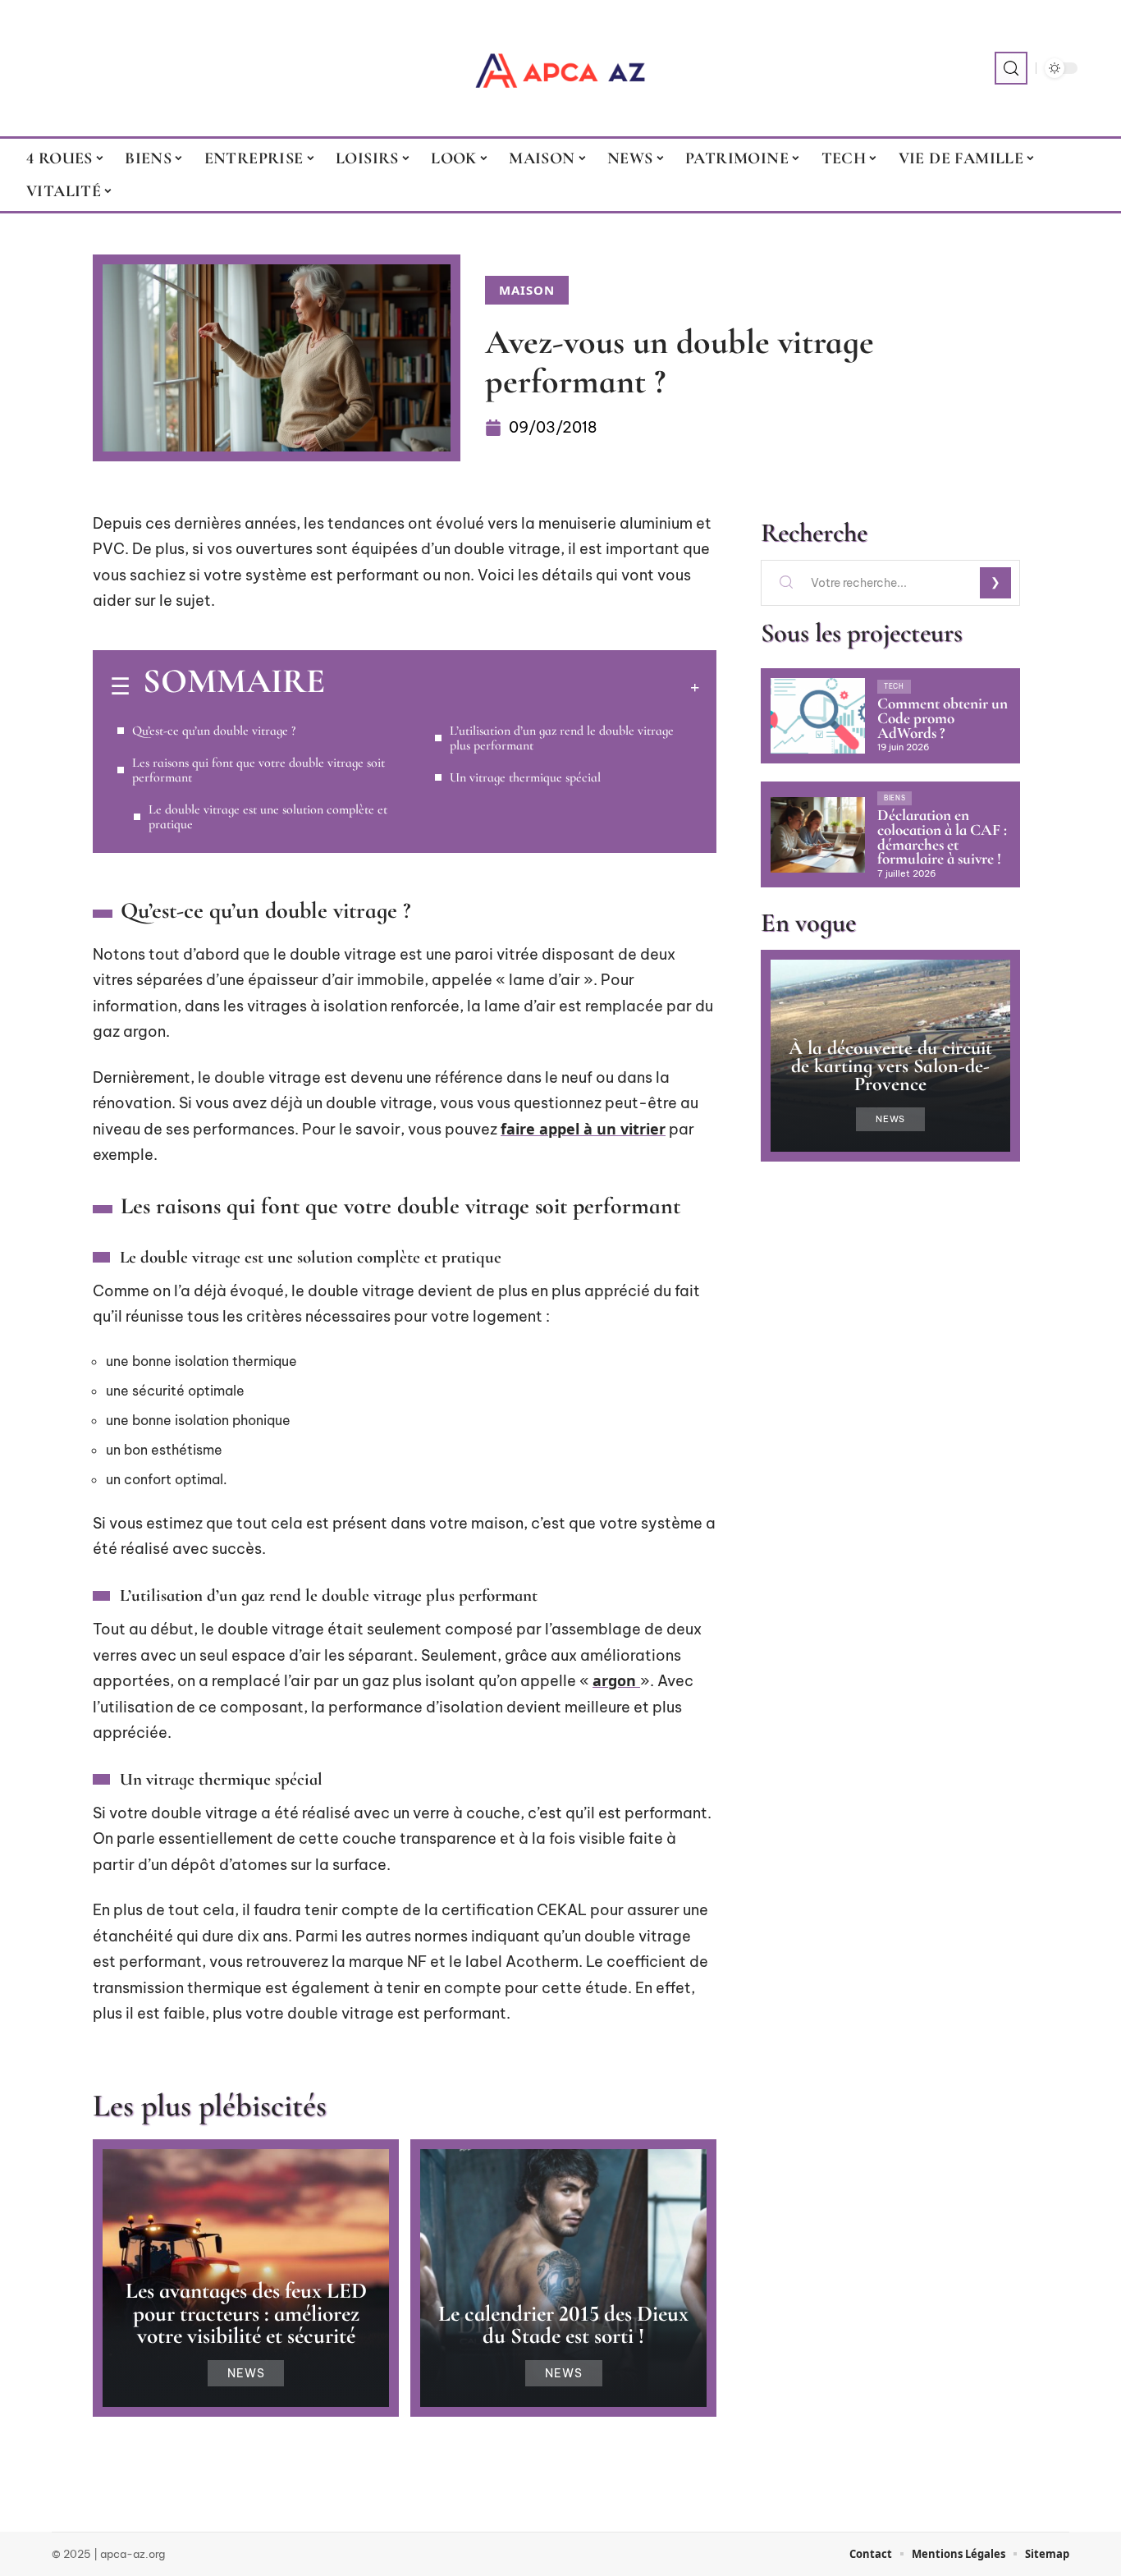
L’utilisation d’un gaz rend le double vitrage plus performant (562, 738)
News (246, 2373)
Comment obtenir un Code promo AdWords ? (943, 718)
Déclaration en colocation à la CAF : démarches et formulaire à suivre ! (942, 837)
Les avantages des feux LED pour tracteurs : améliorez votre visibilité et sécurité (246, 2313)
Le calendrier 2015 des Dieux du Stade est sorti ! (563, 2325)
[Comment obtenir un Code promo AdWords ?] (818, 716)
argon (616, 1680)
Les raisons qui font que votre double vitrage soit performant (259, 770)
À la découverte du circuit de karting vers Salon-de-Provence (890, 1066)
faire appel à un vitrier (583, 1129)
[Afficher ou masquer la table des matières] (512, 687)
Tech (894, 686)
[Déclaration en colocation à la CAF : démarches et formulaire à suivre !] (818, 835)
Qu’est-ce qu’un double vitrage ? (214, 731)
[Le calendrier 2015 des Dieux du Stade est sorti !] (563, 2278)
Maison (527, 290)
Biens (895, 798)
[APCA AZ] (560, 68)
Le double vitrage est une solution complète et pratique (268, 817)
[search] (1011, 68)
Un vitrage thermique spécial (525, 777)
